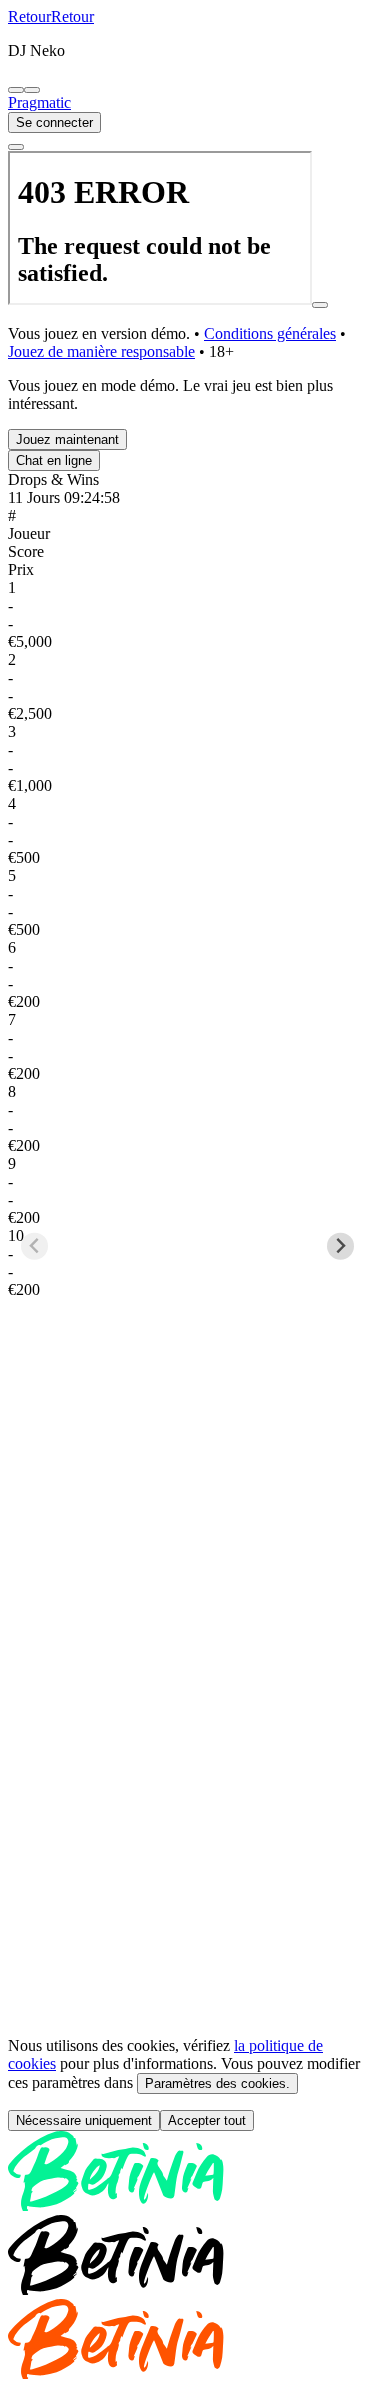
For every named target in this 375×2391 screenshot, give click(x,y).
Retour (29, 16)
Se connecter (54, 122)
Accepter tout (207, 1920)
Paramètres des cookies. (217, 1883)
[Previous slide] (34, 1146)
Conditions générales (270, 333)
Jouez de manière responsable (101, 351)
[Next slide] (340, 1146)
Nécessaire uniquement (84, 1920)
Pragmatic (39, 102)
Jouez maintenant (67, 439)
